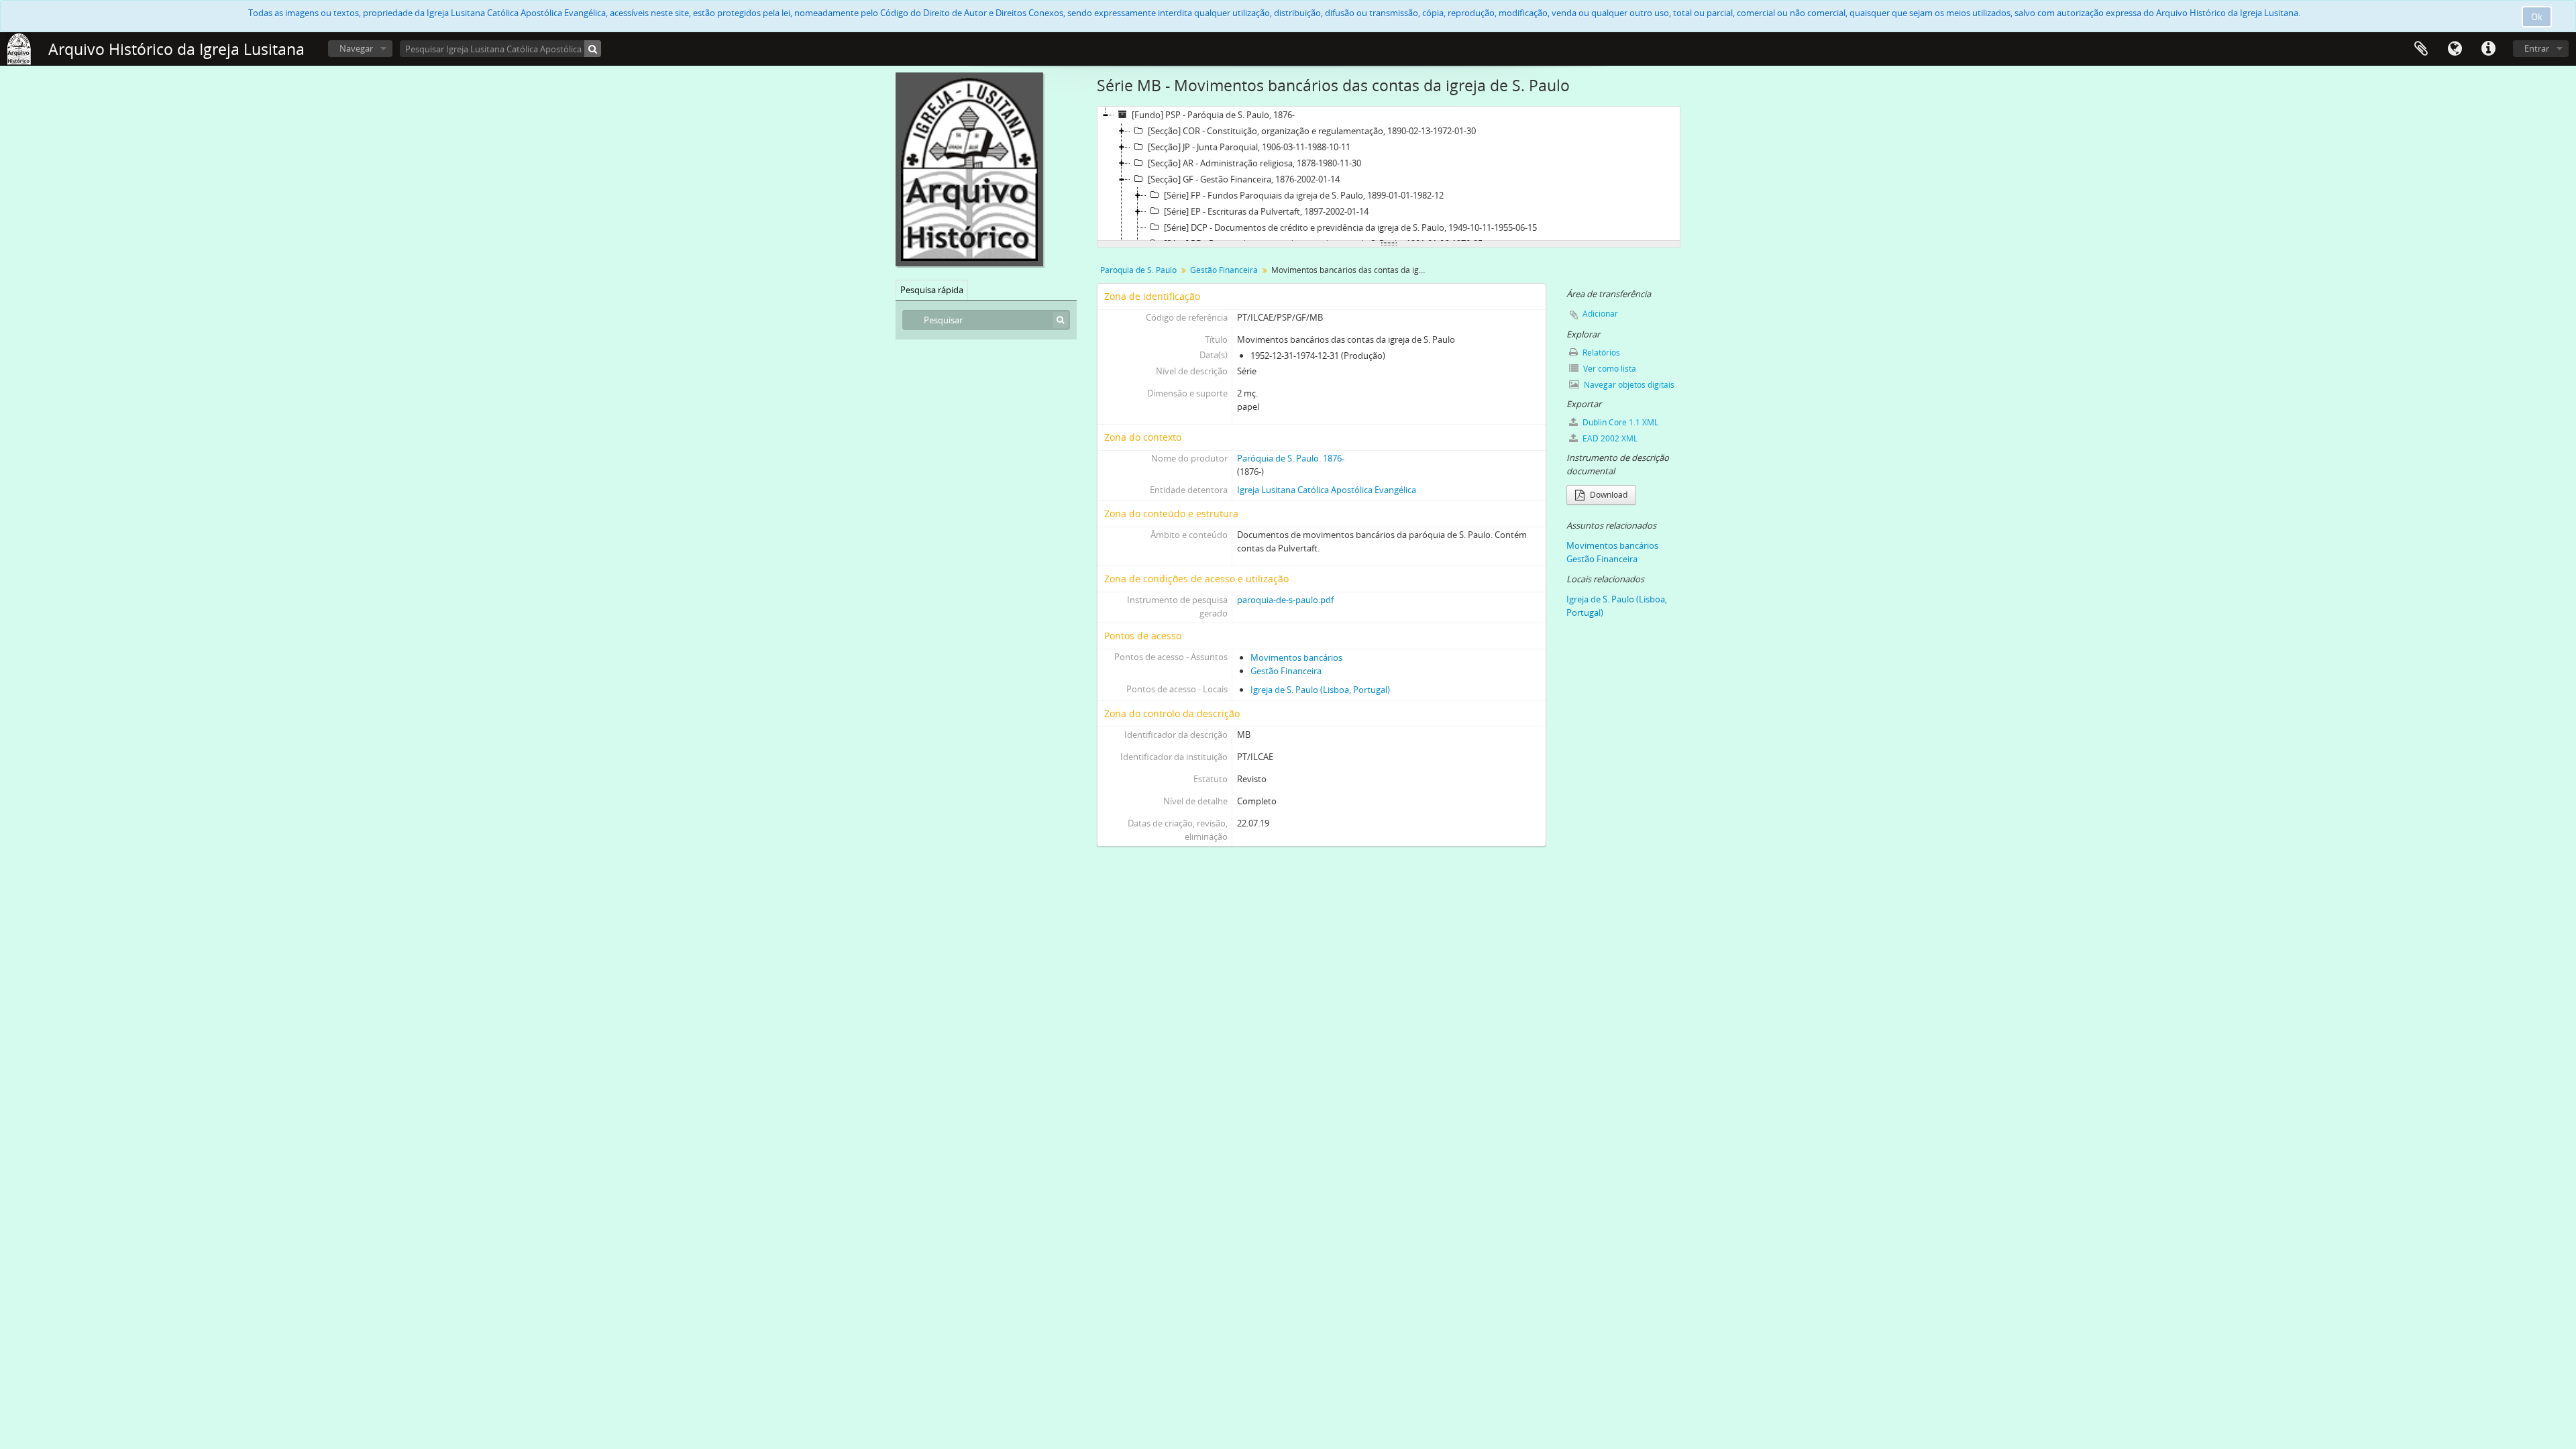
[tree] (1389, 174)
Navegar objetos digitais (1628, 385)
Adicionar (1600, 314)
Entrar (2537, 48)
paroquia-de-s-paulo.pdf (1285, 600)
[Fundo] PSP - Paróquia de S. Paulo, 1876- (1213, 115)
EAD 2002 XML (1609, 438)
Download (1608, 495)
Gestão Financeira (1224, 270)
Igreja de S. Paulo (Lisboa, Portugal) (1320, 690)
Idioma (2455, 49)
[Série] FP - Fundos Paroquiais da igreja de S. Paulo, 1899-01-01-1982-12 (1304, 195)
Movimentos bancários (1296, 657)
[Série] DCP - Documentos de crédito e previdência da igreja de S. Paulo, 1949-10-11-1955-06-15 (1350, 227)
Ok (2537, 17)
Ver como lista (1609, 369)
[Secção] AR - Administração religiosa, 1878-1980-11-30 (1254, 163)
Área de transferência (2421, 49)
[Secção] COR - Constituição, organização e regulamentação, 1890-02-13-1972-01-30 (1312, 131)
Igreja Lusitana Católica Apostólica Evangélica (1327, 490)
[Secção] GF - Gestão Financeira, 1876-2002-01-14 (1244, 179)
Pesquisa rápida (932, 290)
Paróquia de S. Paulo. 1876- (1291, 458)
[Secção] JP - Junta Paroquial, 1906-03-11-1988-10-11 (1249, 147)
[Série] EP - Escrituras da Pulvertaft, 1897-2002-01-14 (1266, 211)
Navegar (356, 48)
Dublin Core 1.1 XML (1619, 422)
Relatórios (1600, 353)
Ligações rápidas (2488, 49)
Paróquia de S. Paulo (1138, 270)
